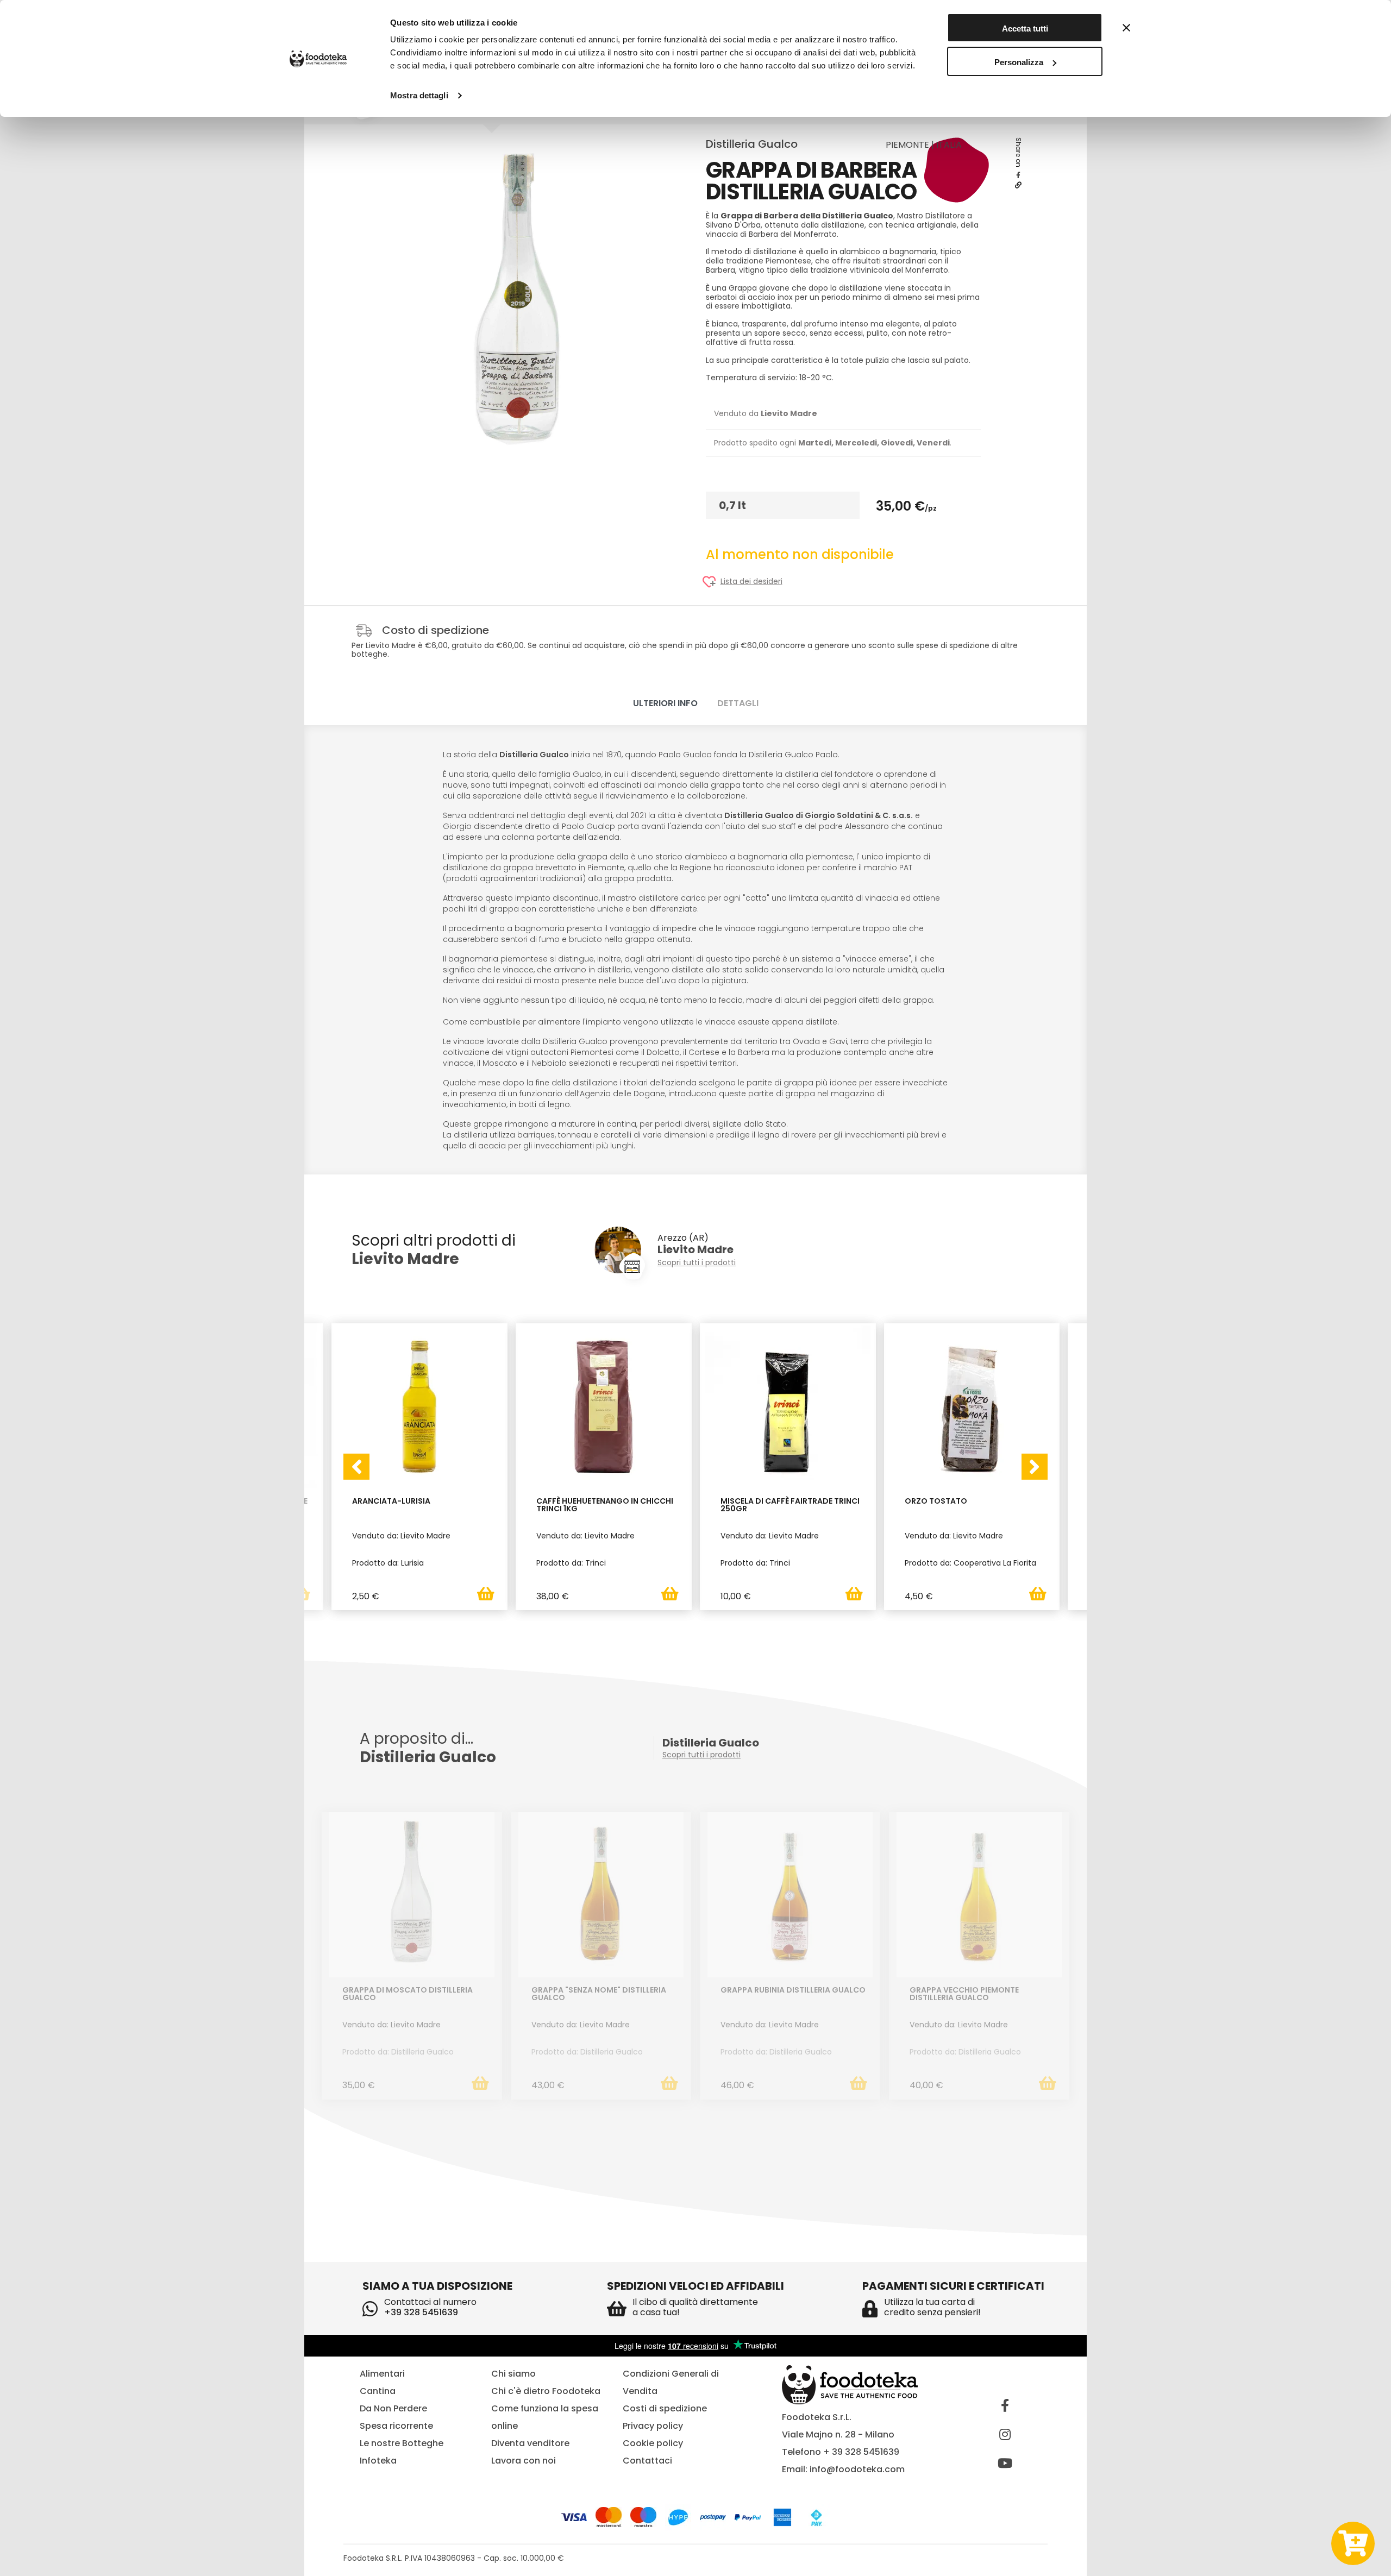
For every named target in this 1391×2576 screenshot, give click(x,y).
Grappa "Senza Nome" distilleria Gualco (599, 1994)
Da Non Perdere (393, 2408)
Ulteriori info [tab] (665, 703)
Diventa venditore (530, 2443)
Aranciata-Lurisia (391, 1502)
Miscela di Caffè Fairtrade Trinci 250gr (790, 1506)
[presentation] (356, 1467)
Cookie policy (653, 2443)
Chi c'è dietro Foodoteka (546, 2391)
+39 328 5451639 (421, 2312)
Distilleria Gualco (752, 144)
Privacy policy (653, 2426)
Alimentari (382, 2374)
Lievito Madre (405, 1259)
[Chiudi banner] (1126, 28)
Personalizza (1019, 62)
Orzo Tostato (936, 1502)
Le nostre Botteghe (402, 2443)
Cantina (378, 2391)
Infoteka (378, 2461)
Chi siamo (513, 2374)
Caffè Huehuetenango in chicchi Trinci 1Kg (605, 1506)
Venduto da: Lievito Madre (391, 2025)
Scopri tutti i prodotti (697, 1263)
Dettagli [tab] (738, 703)
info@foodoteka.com (857, 2469)
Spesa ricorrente (396, 2426)
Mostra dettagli (419, 95)
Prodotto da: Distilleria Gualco (398, 2052)
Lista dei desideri (751, 582)
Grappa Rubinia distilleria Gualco (793, 1991)
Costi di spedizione (665, 2408)
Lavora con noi (524, 2461)
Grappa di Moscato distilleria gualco (408, 1994)
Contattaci (647, 2461)
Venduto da (766, 413)
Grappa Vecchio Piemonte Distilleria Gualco (964, 1994)
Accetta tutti (1025, 29)
